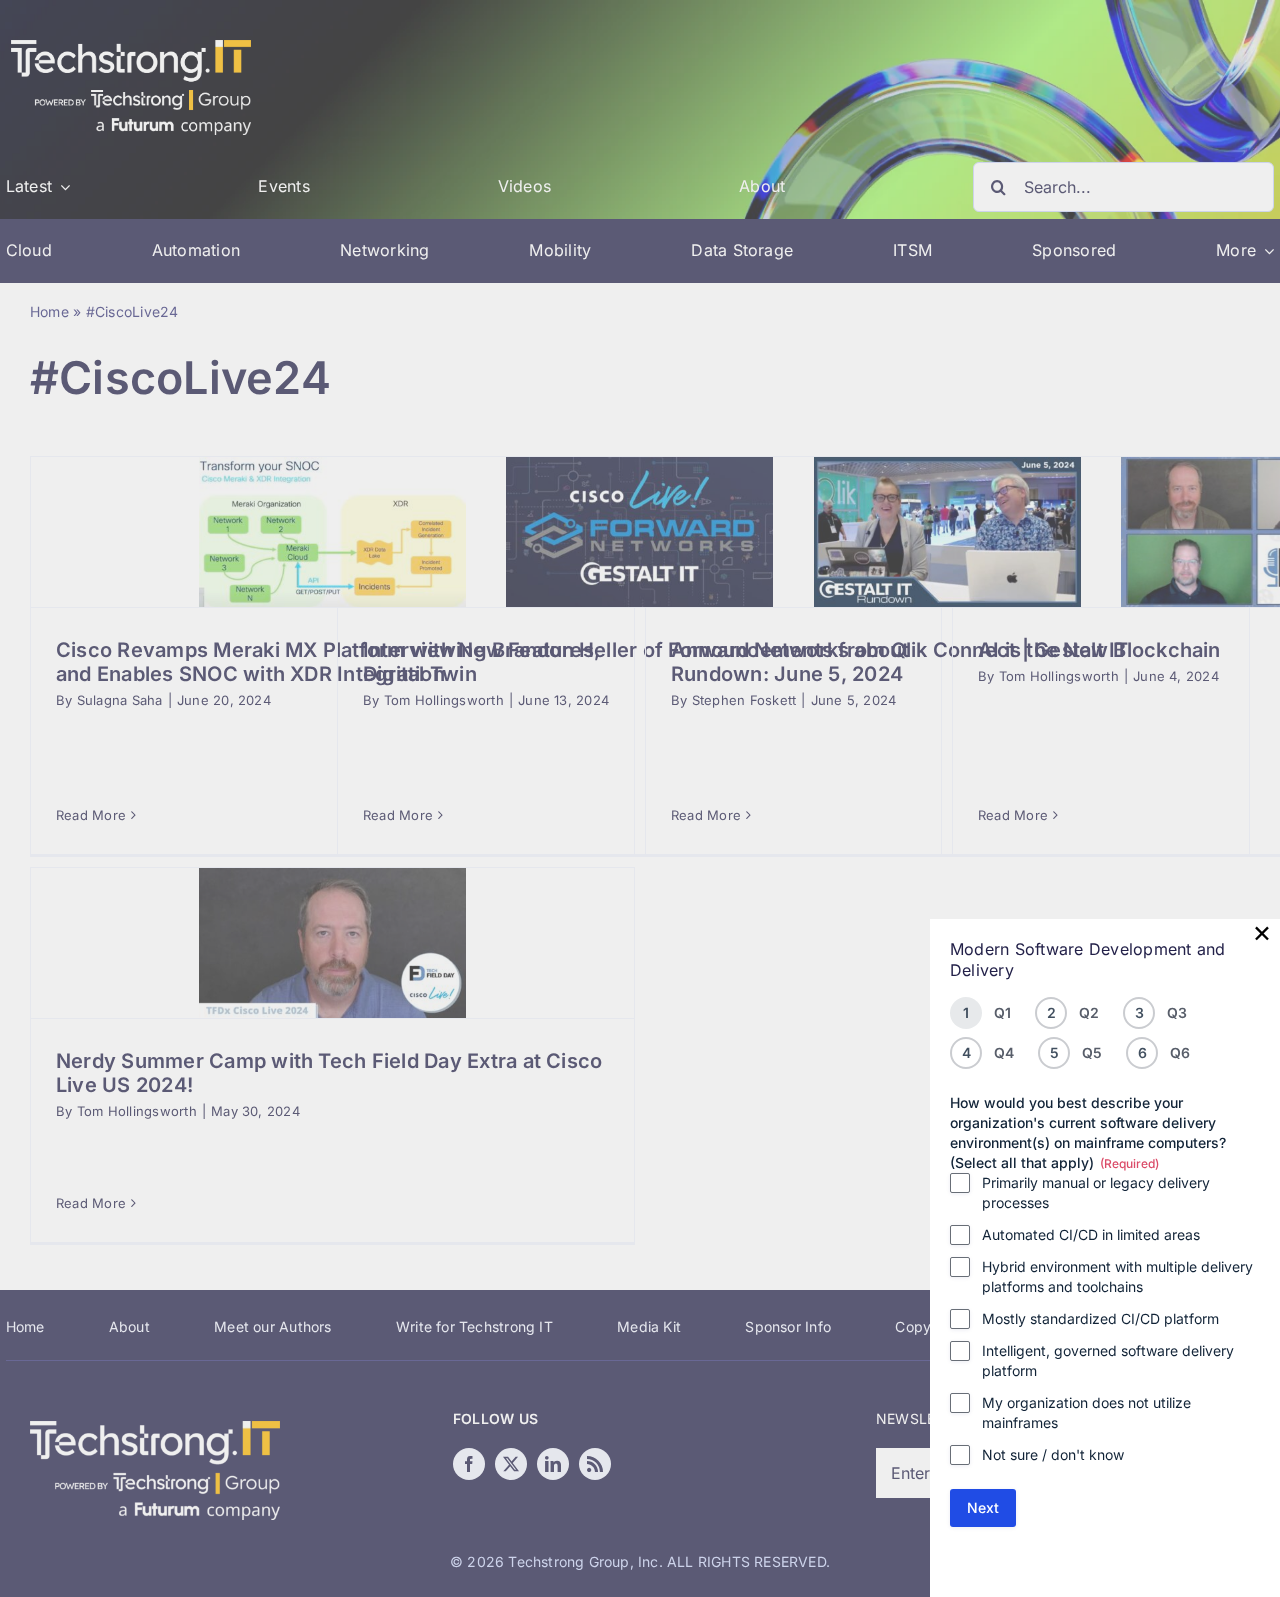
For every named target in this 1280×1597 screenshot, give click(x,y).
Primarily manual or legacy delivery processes (1096, 1192)
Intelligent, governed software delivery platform (1108, 1360)
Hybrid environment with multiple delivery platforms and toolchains (1117, 1276)
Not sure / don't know (1053, 1454)
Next (983, 1507)
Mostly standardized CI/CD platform (1100, 1318)
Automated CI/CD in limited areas (1091, 1234)
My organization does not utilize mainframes (1086, 1412)
